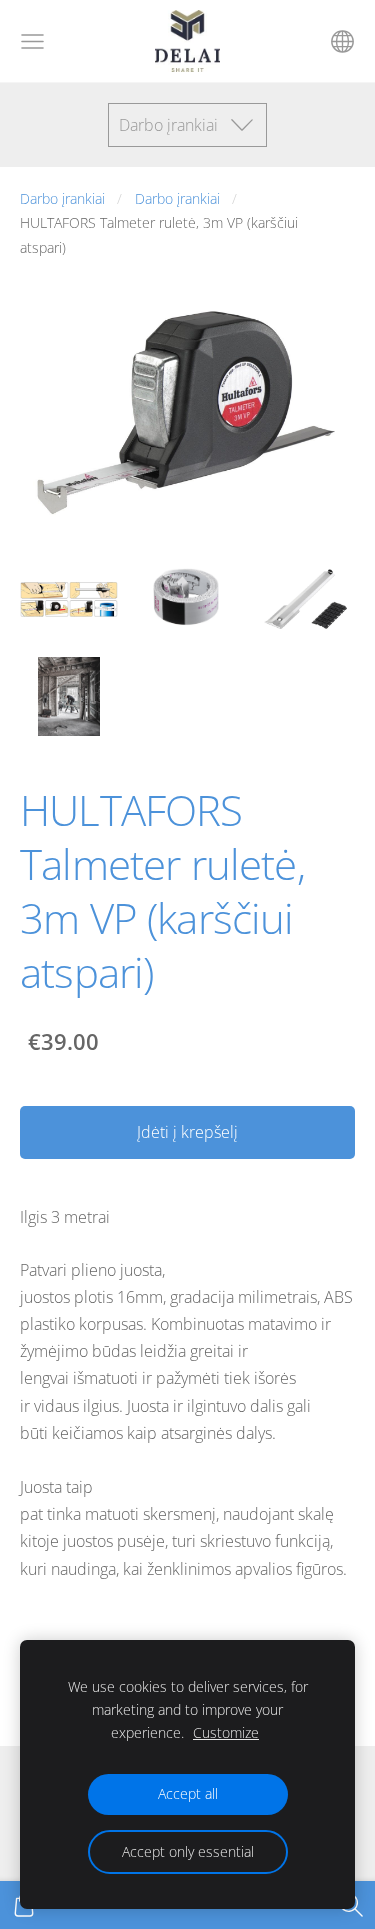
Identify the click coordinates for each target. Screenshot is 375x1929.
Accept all (188, 1793)
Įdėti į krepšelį (187, 1132)
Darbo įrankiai (62, 198)
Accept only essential (188, 1851)
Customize (226, 1732)
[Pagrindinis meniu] (32, 41)
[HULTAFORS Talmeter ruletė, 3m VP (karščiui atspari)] (69, 598)
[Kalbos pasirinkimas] (342, 41)
